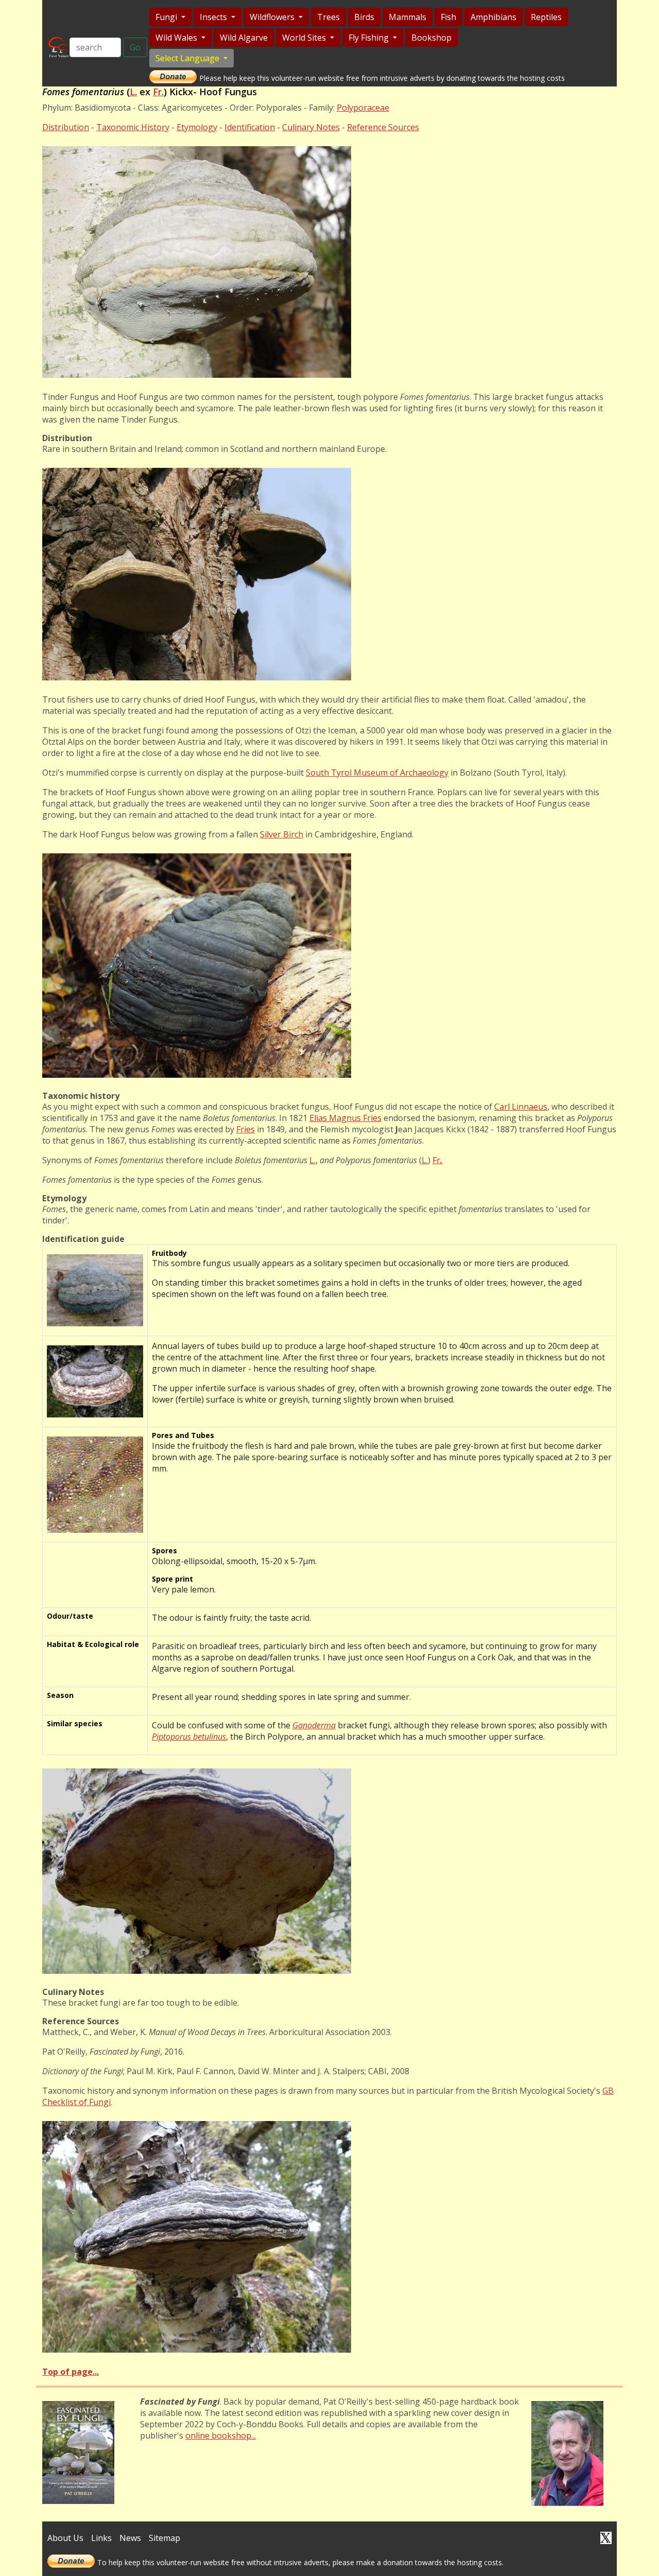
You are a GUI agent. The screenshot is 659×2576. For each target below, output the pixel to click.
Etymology (197, 127)
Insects (214, 17)
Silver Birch (282, 834)
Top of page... (71, 2372)
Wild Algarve (244, 38)
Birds (364, 17)
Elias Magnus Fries (345, 1118)
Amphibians (493, 17)
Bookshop (431, 38)
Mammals (407, 17)
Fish (448, 17)
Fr (438, 1160)
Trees (328, 17)
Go (135, 47)
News (130, 2538)
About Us (65, 2538)
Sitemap (164, 2538)
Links (101, 2538)
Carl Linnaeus (521, 1107)
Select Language (188, 58)
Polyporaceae (363, 108)
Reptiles (546, 17)
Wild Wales (177, 38)
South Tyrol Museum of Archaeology (377, 773)
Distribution (66, 127)
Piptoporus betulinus (189, 1737)
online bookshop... (221, 2435)
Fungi (167, 17)
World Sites (305, 38)
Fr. (158, 92)
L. (133, 92)
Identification (250, 127)
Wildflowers (273, 17)
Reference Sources (383, 127)
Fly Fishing (370, 38)
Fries (246, 1129)
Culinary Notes (311, 127)
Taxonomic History (133, 127)
